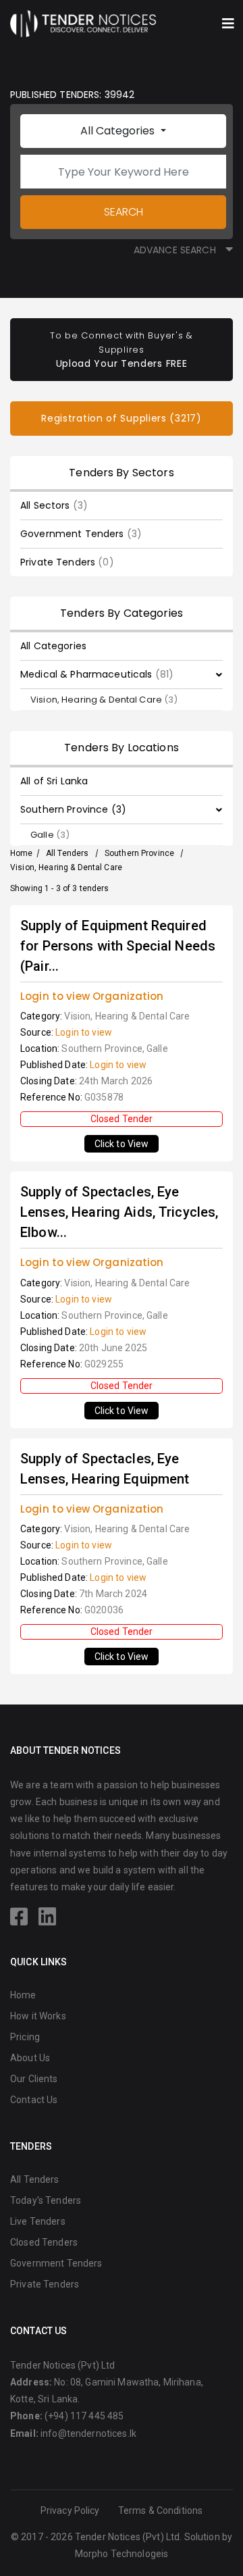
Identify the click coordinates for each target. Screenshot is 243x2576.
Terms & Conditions (161, 2510)
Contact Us (34, 2100)
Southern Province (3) (73, 809)
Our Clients (34, 2079)
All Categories (119, 131)
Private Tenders (67, 562)
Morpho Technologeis (122, 2554)
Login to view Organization (92, 996)
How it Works (38, 2016)
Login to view (84, 1032)
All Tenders (67, 853)
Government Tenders (81, 534)
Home (22, 853)
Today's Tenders (46, 2200)
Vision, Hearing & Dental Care (104, 700)
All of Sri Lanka (54, 781)
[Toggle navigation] (228, 24)
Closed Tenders (44, 2242)
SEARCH (124, 212)
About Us (30, 2058)
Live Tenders (38, 2221)
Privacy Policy (70, 2510)
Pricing (25, 2037)
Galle (50, 835)
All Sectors (54, 505)
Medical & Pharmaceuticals (97, 674)
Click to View (122, 1144)
